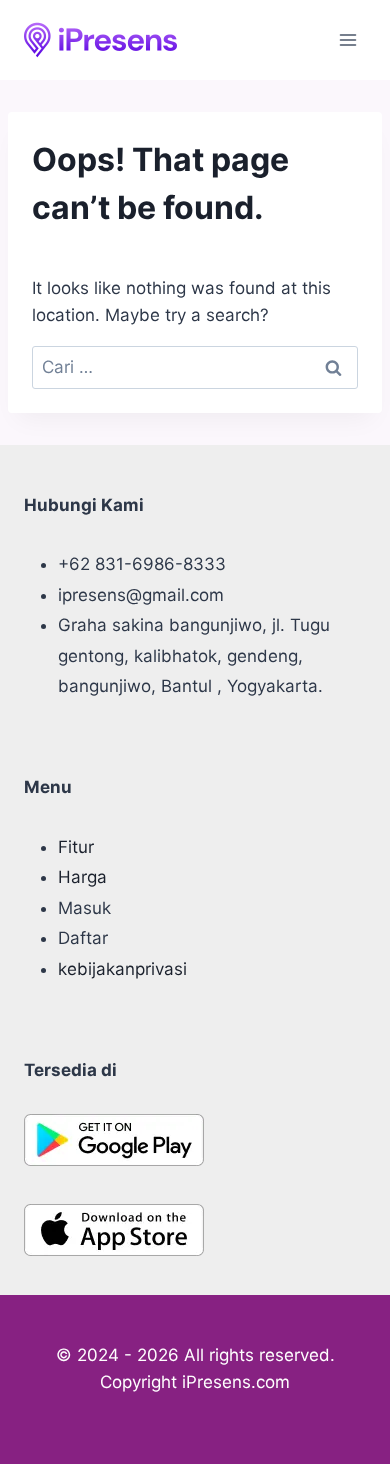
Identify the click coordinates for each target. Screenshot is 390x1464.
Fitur (76, 847)
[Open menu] (347, 39)
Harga (82, 877)
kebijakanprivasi (122, 969)
